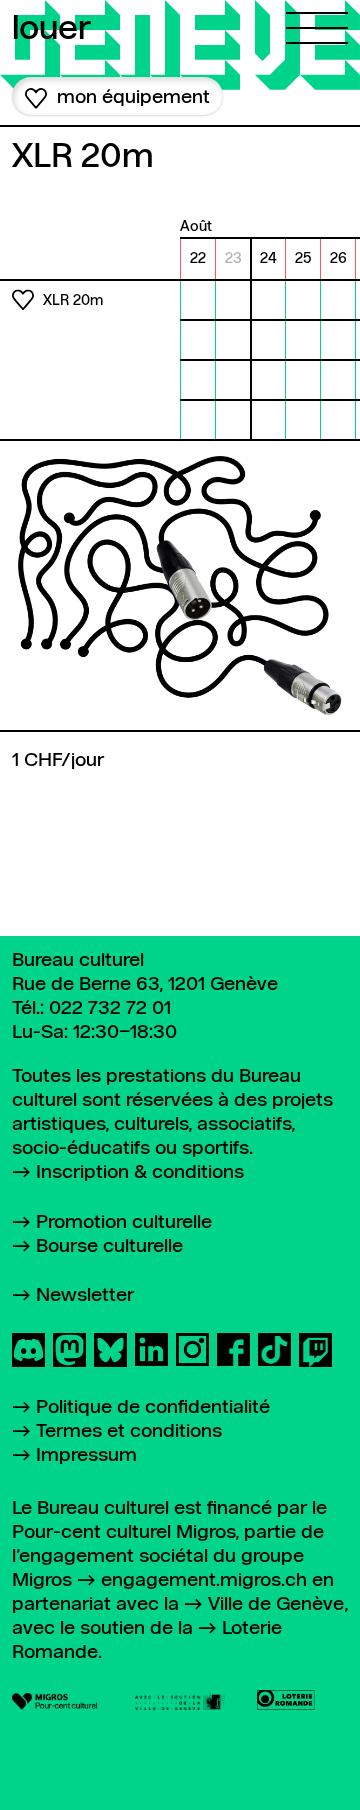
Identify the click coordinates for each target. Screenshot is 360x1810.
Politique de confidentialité (153, 1407)
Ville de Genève (276, 1604)
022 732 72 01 (110, 1008)
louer (51, 30)
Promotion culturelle (124, 1222)
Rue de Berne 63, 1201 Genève (145, 984)
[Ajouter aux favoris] (22, 300)
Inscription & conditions (140, 1172)
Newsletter (85, 1295)
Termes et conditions (129, 1431)
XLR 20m (73, 301)
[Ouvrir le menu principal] (317, 22)
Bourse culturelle (109, 1246)
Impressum (86, 1455)
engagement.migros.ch (204, 1580)
